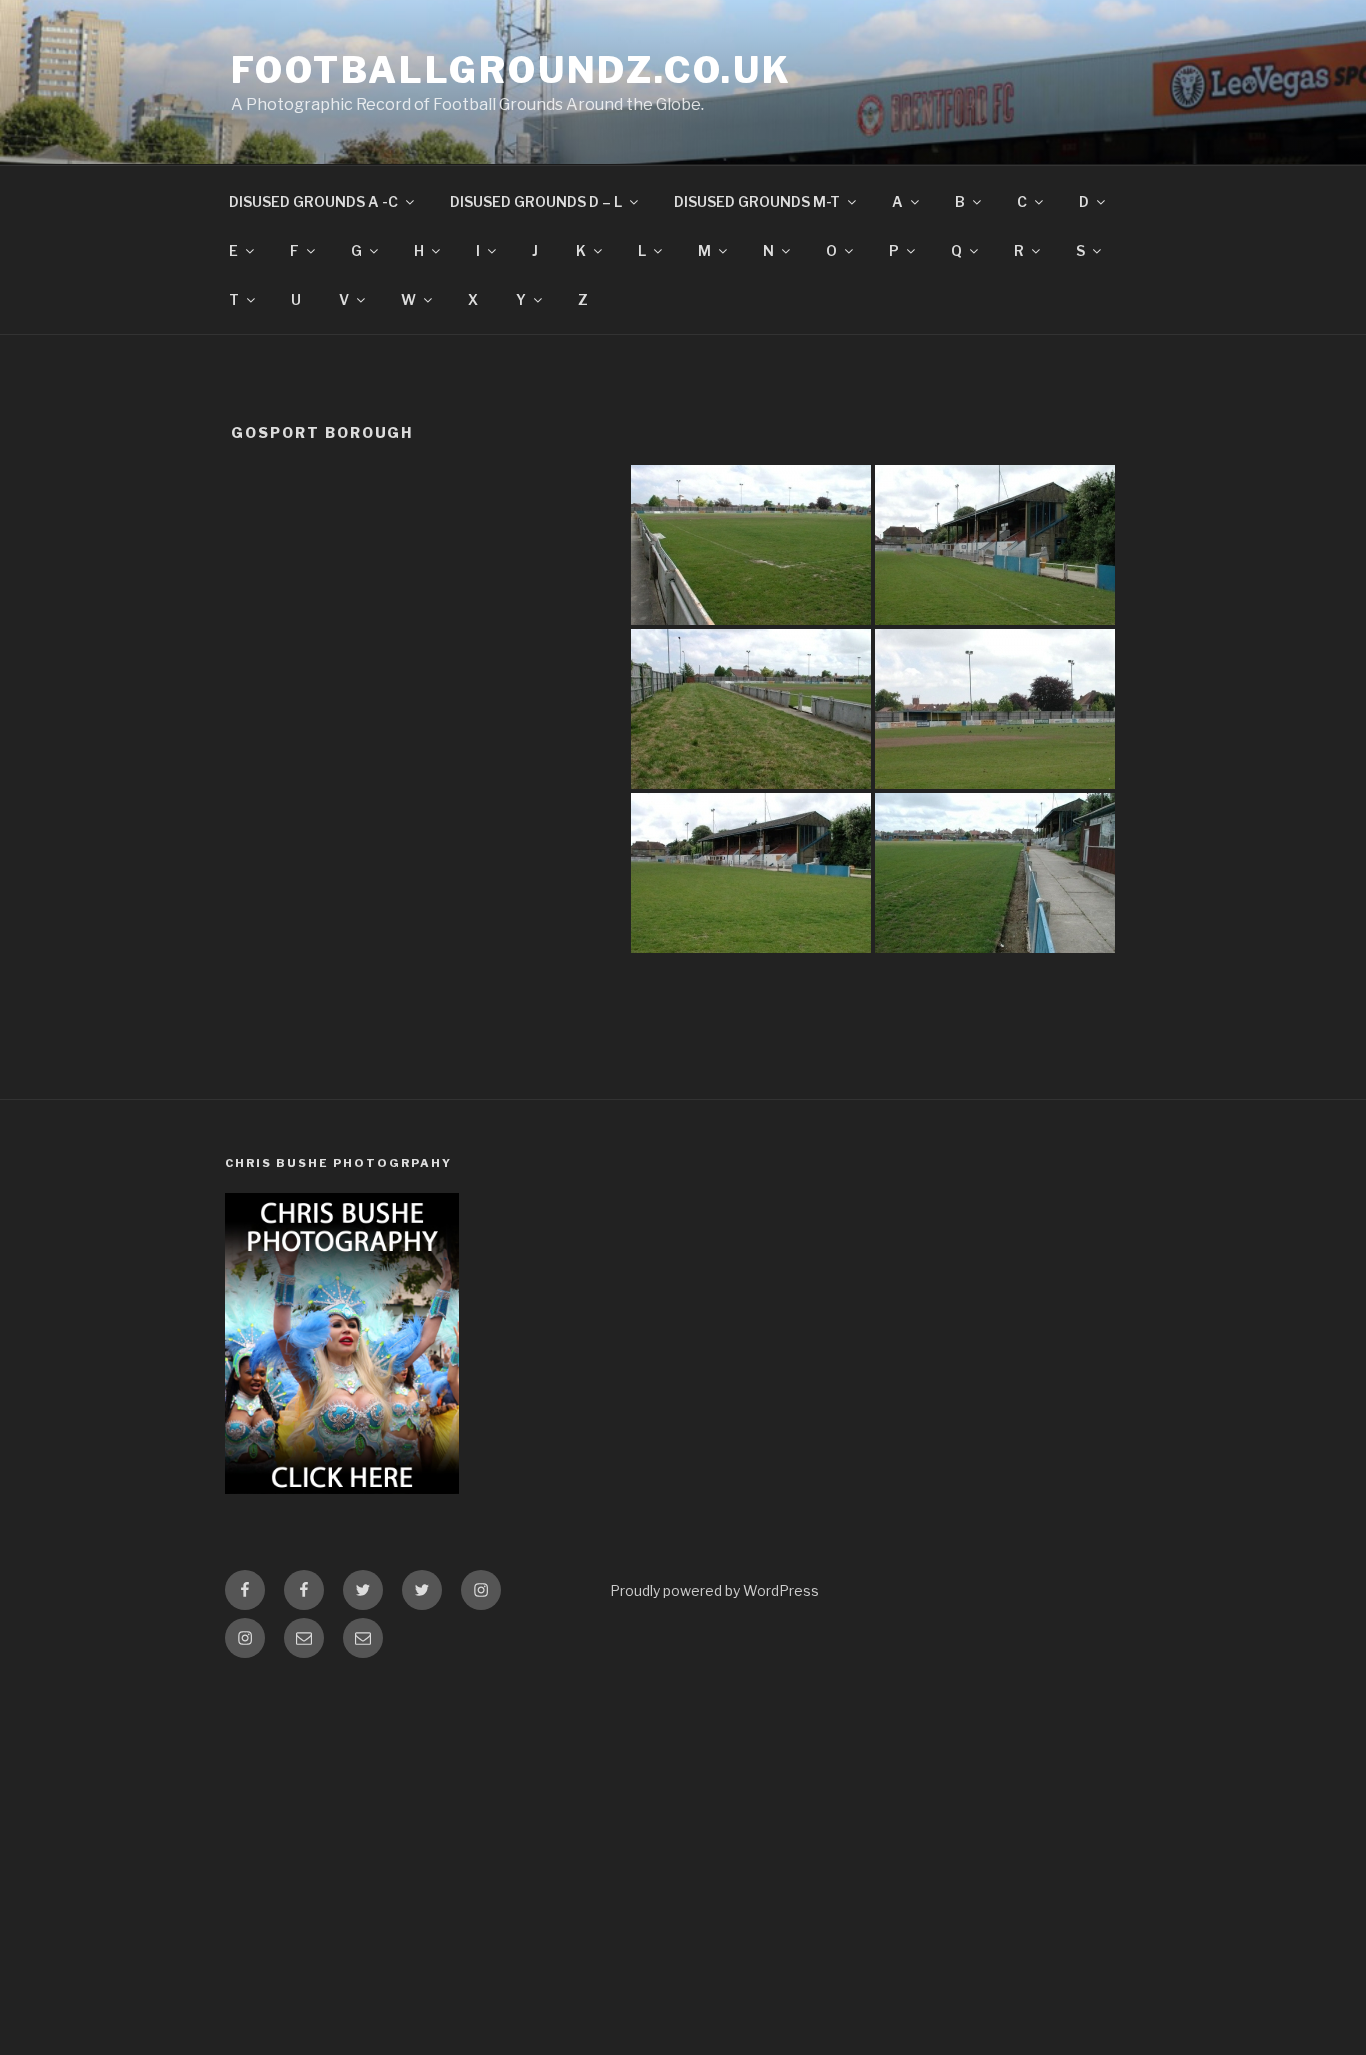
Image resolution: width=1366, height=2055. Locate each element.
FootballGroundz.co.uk (511, 70)
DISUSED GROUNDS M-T (757, 201)
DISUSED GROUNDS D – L (536, 201)
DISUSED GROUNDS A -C (313, 201)
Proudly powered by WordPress (714, 1590)
